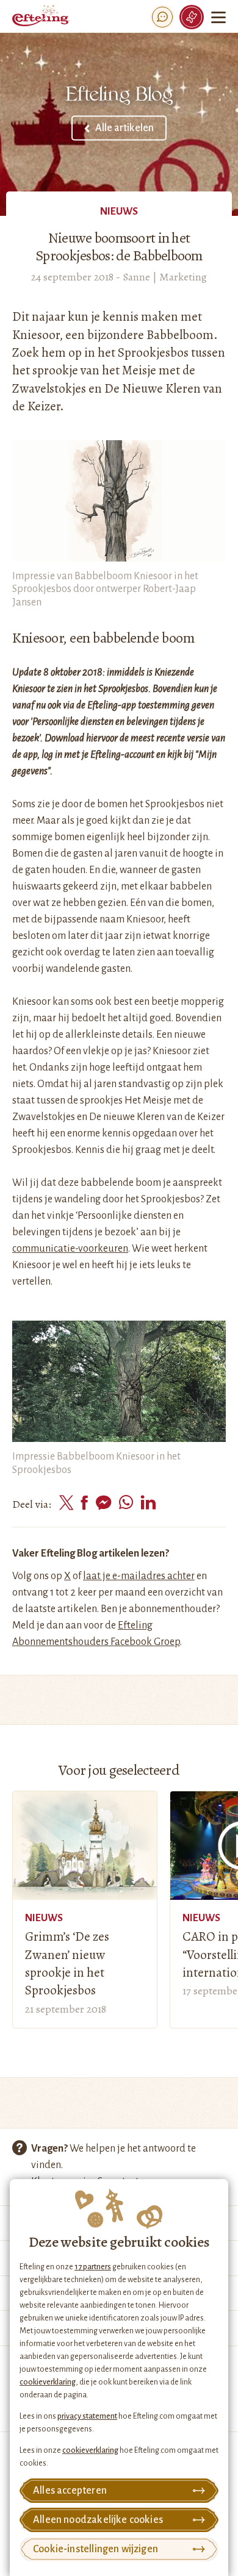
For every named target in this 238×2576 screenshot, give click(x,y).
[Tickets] (192, 17)
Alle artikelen (124, 128)
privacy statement (87, 2416)
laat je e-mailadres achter (139, 1576)
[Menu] (220, 17)
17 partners (93, 2267)
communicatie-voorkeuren (70, 1249)
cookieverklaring (48, 2382)
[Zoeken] (162, 17)
